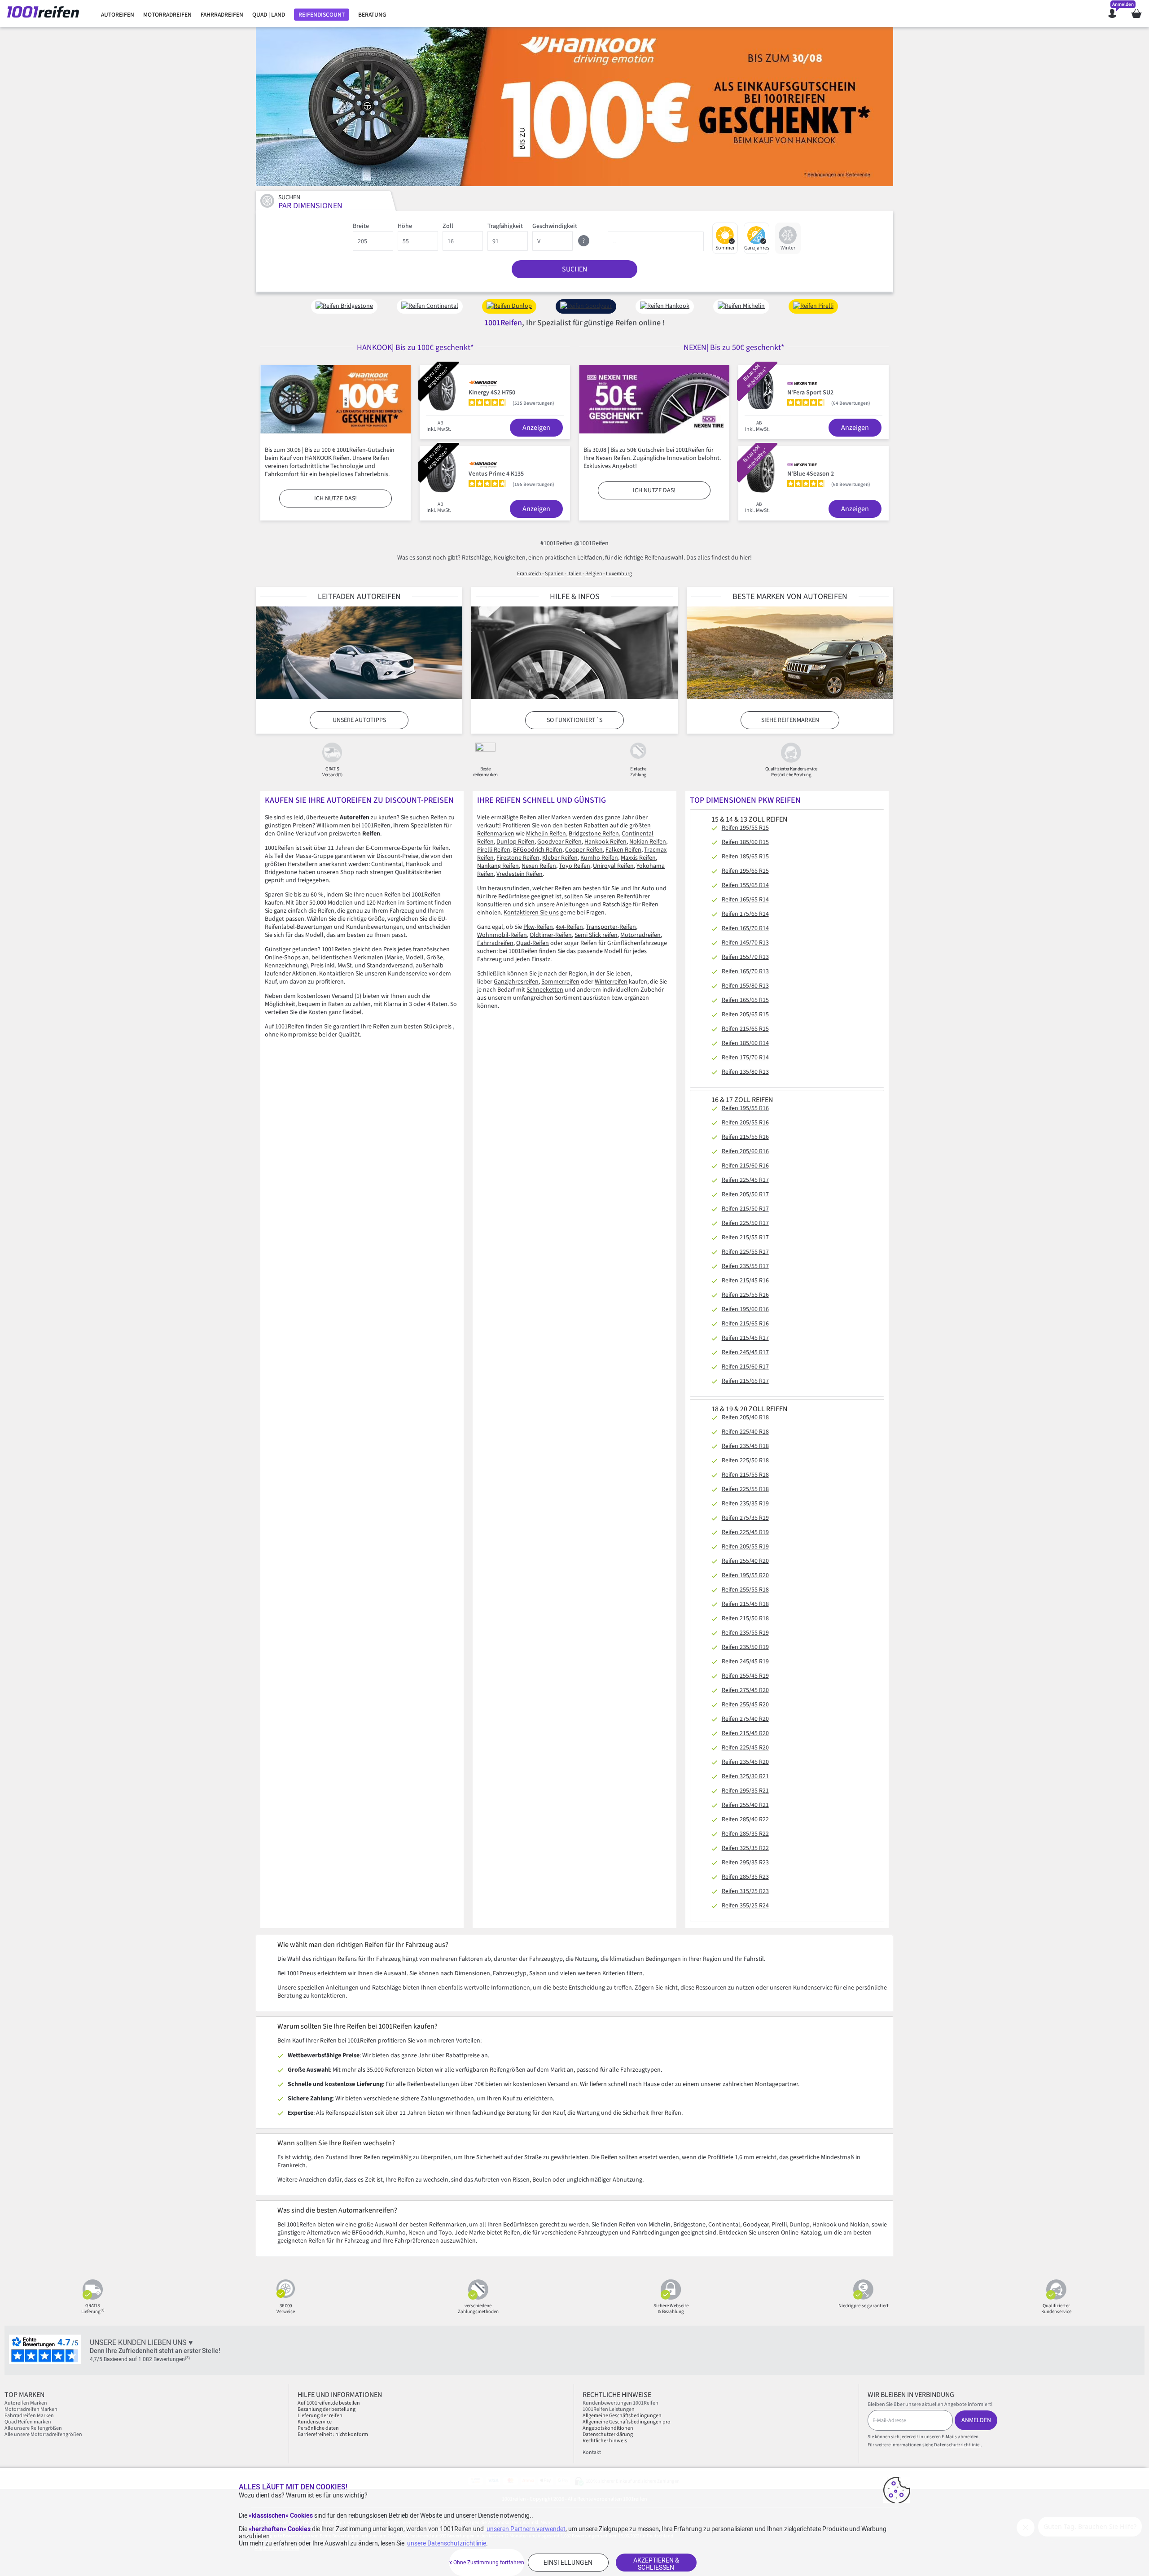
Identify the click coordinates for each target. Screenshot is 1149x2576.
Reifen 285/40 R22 (745, 1819)
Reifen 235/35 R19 (745, 1504)
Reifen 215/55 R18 (745, 1475)
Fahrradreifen (495, 943)
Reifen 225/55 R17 (745, 1252)
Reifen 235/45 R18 (745, 1446)
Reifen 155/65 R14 (745, 885)
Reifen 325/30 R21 (745, 1776)
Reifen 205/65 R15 (745, 1015)
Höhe (405, 226)
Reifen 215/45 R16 (745, 1281)
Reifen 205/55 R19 (745, 1547)
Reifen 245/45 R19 (745, 1662)
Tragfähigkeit (505, 226)
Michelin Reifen (546, 834)
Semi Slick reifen (596, 935)
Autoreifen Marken (26, 2403)
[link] (118, 15)
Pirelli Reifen (494, 850)
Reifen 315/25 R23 (745, 1891)
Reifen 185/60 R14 (745, 1043)
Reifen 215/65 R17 (745, 1381)
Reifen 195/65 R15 (745, 871)
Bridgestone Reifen (594, 834)
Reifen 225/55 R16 (745, 1295)
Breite (361, 226)
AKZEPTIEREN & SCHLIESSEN (656, 2564)
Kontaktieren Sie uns (531, 913)
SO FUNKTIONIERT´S (574, 720)
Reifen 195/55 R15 (745, 828)
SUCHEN (574, 269)
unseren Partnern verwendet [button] (526, 2529)
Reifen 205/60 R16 (745, 1151)
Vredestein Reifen (520, 874)
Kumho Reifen (599, 858)
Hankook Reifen (605, 842)
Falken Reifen (623, 850)
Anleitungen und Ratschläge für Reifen (607, 905)
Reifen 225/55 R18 (745, 1489)
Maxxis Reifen (638, 858)
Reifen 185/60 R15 (745, 842)
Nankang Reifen (498, 866)
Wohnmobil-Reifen (502, 935)
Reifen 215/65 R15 (745, 1029)
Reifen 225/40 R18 (745, 1432)
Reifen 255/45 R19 (745, 1676)
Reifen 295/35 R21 (745, 1791)
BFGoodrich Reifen (538, 850)
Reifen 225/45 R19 (745, 1532)
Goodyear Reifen (559, 842)
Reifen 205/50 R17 (745, 1194)
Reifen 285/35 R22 (745, 1834)
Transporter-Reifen (611, 927)
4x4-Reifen (569, 927)
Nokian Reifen (648, 842)
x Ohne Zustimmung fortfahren (487, 2563)
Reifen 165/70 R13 (745, 971)
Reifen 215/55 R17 (745, 1238)
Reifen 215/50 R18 (745, 1618)
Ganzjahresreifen (516, 982)
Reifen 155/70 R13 (745, 957)
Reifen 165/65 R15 (745, 1000)
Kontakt (592, 2452)
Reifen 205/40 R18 (745, 1417)
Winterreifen (611, 982)
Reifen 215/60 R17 (745, 1367)
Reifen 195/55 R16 (745, 1108)
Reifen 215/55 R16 (745, 1137)
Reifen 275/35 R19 (745, 1518)
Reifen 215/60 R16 (745, 1166)
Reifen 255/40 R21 (745, 1805)
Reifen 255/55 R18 (745, 1590)
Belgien (594, 574)
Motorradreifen (640, 935)
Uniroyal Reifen (613, 866)
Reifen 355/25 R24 (745, 1906)
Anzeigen (536, 428)
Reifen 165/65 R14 (745, 900)
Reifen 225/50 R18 (745, 1461)
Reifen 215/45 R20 (745, 1733)
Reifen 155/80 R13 (745, 986)
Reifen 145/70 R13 (745, 943)
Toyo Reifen (574, 866)
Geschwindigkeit (555, 226)
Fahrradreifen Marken (29, 2416)
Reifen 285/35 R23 (745, 1877)
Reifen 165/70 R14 (745, 928)
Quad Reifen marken (28, 2422)
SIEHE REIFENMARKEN (790, 720)
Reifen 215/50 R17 (745, 1209)
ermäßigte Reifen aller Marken (531, 818)
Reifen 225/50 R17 (745, 1223)
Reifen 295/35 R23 (745, 1863)
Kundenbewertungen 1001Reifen (621, 2403)
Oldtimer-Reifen (551, 935)
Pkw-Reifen (538, 927)
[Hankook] (574, 107)
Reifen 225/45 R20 (745, 1748)
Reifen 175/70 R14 (745, 1058)
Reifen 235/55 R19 (745, 1633)
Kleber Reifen (560, 858)
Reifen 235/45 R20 (745, 1762)
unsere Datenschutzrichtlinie (447, 2543)
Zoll (448, 226)
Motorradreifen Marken (31, 2409)
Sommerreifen (560, 982)
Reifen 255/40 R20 (745, 1561)
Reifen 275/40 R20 (745, 1719)
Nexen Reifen (539, 866)
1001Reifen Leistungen (609, 2409)
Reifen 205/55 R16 (745, 1123)
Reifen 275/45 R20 (745, 1690)
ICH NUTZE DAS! (335, 499)
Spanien (554, 574)
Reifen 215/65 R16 (745, 1324)
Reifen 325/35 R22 (745, 1848)
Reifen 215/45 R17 (745, 1338)
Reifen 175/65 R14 (745, 914)
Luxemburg (619, 574)
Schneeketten (545, 990)
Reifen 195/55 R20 (745, 1575)
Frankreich (530, 574)
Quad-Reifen (533, 943)
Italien (574, 574)
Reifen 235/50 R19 (745, 1647)
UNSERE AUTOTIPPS (359, 720)
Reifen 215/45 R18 (745, 1604)
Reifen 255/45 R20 (745, 1705)
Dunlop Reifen (515, 842)
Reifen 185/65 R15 (745, 857)
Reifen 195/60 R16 (745, 1309)
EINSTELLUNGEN (568, 2563)
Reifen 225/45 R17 (745, 1180)
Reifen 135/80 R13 (745, 1072)
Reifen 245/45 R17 (745, 1352)
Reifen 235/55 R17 (745, 1266)
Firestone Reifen (518, 858)
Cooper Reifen (584, 850)
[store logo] (46, 13)
